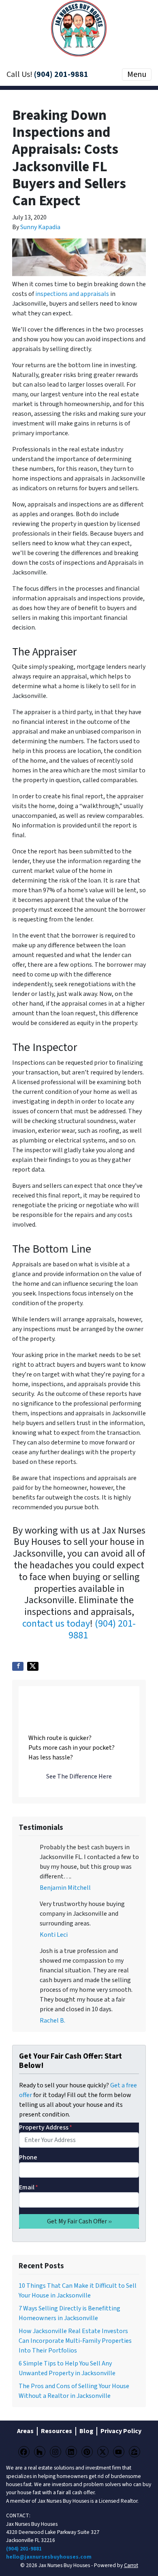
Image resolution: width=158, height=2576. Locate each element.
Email (29, 2187)
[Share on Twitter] (33, 1666)
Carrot (131, 2565)
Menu (137, 74)
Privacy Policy (121, 2431)
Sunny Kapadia (40, 227)
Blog (86, 2431)
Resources (57, 2431)
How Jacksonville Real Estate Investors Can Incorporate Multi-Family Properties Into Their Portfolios (75, 2341)
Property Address (46, 2127)
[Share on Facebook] (18, 1666)
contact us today (56, 1624)
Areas (25, 2431)
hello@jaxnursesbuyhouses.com (49, 2557)
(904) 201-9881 (61, 74)
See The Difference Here (79, 1776)
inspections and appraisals (72, 294)
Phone (28, 2157)
